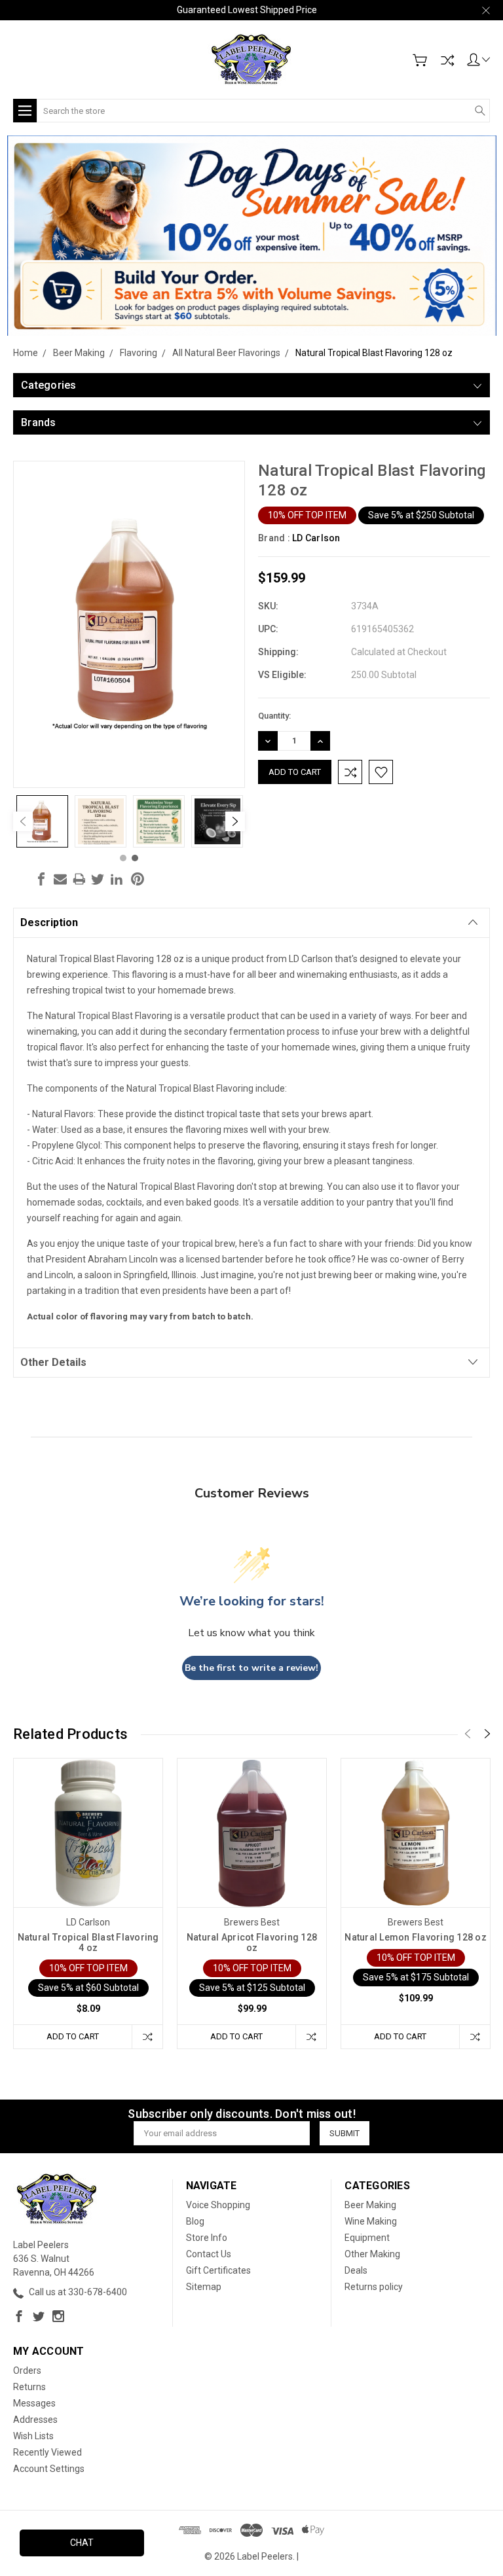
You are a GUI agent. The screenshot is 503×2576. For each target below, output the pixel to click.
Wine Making (371, 2221)
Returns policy (374, 2287)
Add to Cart (73, 2036)
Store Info (207, 2238)
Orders (27, 2370)
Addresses (35, 2420)
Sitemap (204, 2287)
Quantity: (274, 716)
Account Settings (49, 2469)
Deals (356, 2270)
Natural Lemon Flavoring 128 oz (416, 1937)
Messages (34, 2403)
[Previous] (23, 821)
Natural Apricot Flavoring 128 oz (252, 1942)
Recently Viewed (47, 2452)
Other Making (372, 2254)
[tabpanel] (42, 821)
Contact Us (209, 2254)
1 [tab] (123, 858)
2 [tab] (135, 858)
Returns (29, 2387)
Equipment (367, 2238)
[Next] (235, 821)
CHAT (82, 2543)
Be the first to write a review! (251, 1668)
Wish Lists (33, 2436)
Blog (195, 2221)
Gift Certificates (218, 2270)
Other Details (53, 1362)
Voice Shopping (218, 2205)
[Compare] (447, 60)
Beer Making (370, 2205)
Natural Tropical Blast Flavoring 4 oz (88, 1942)
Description (49, 922)
